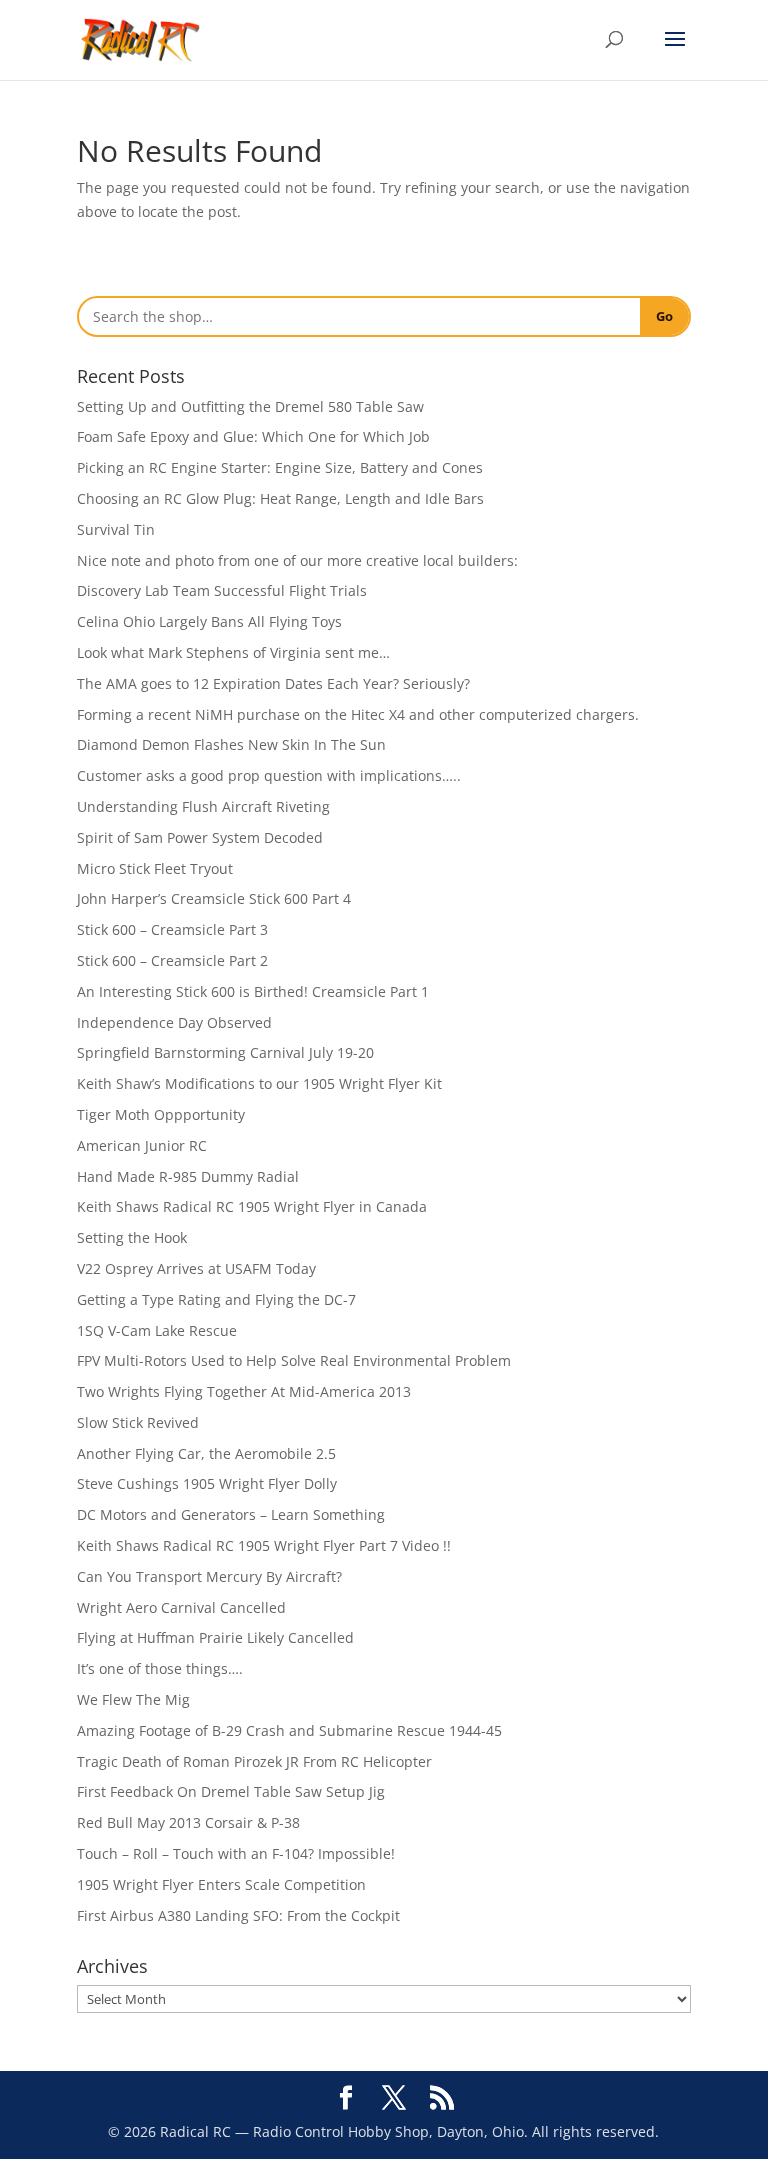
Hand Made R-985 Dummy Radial (188, 1176)
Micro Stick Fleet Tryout (155, 868)
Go (664, 316)
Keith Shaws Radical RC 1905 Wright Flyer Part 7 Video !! (264, 1545)
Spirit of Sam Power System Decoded (200, 837)
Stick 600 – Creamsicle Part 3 (172, 929)
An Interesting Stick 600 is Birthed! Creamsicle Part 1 (253, 991)
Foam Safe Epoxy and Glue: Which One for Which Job (253, 436)
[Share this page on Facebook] (346, 2098)
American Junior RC (142, 1145)
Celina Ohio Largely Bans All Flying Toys (209, 621)
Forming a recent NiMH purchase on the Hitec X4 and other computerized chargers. (358, 714)
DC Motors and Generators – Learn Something (231, 1514)
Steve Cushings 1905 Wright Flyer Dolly (207, 1483)
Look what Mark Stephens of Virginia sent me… (233, 652)
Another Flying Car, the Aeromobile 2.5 (206, 1453)
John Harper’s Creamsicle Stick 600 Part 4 (214, 898)
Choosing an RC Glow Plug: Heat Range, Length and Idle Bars (280, 498)
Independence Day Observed (174, 1022)
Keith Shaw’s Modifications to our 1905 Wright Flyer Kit (259, 1083)
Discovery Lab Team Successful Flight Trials (222, 590)
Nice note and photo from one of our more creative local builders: (297, 560)
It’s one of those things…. (160, 1668)
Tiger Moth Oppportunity (161, 1114)
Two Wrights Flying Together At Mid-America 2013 (244, 1391)
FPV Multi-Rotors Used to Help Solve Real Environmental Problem (294, 1360)
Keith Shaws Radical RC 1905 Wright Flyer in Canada (252, 1206)
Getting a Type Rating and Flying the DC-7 (216, 1299)
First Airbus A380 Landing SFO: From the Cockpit (238, 1915)
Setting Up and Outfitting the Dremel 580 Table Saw (250, 406)
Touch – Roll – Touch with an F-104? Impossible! (236, 1853)
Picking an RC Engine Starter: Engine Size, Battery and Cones (280, 467)
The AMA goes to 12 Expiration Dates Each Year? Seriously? (273, 683)
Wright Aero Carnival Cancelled (181, 1607)
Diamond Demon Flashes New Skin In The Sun (231, 744)
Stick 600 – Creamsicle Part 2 (172, 960)
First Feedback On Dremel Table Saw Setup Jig (231, 1791)
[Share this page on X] (394, 2098)
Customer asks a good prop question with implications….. (269, 775)
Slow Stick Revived (138, 1422)
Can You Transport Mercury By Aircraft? (209, 1576)
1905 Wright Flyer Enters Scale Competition (221, 1884)
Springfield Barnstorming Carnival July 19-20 (225, 1052)
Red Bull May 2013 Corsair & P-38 (188, 1822)
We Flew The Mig (133, 1699)
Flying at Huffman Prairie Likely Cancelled (215, 1637)
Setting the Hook (132, 1237)
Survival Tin (116, 529)
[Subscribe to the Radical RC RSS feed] (442, 2098)
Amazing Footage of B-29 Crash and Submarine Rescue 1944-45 (289, 1730)
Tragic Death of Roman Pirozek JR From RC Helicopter (254, 1761)
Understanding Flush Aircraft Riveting (203, 806)
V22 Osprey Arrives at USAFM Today (196, 1268)
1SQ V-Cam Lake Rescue (157, 1330)
